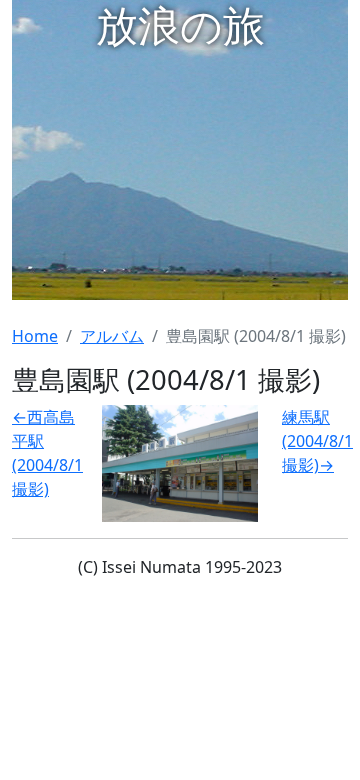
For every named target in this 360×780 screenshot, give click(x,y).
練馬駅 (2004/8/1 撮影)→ (317, 441)
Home (35, 336)
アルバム (112, 336)
